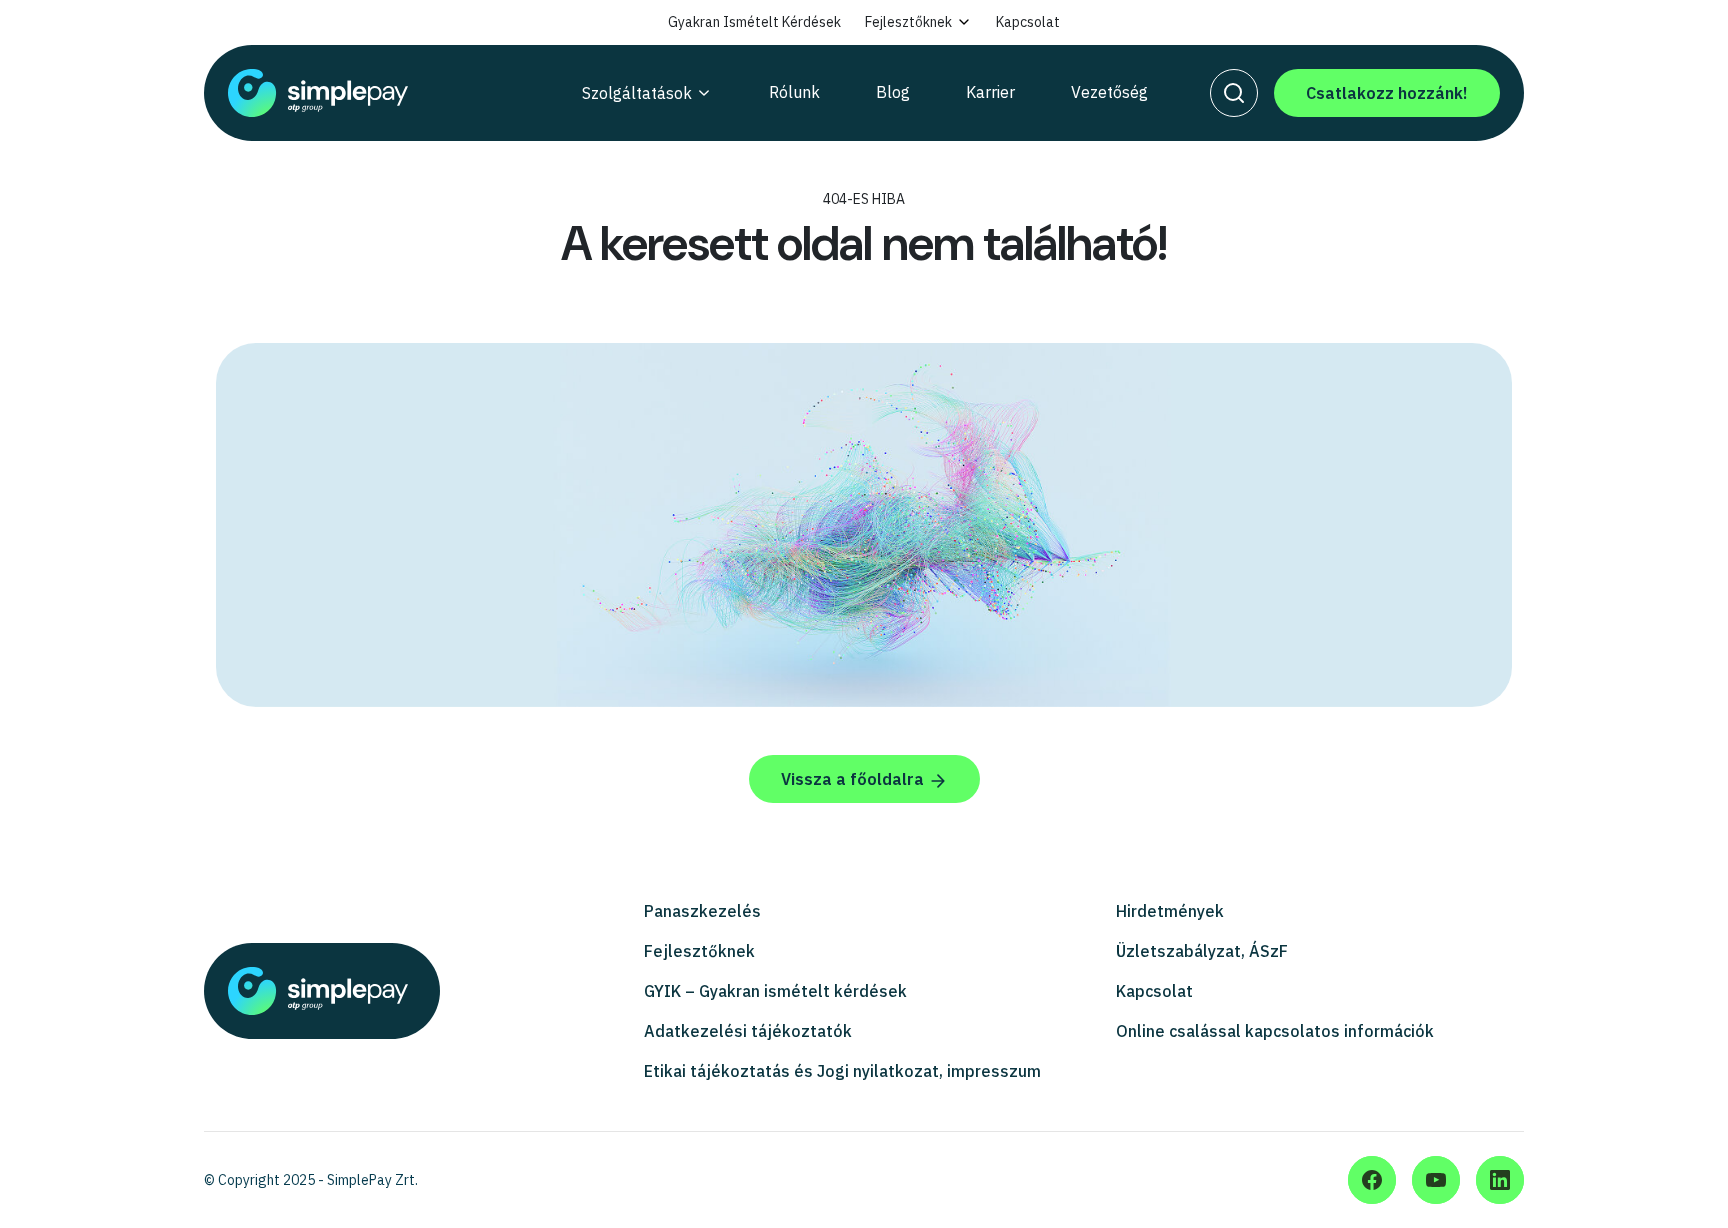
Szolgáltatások (637, 93)
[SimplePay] (357, 93)
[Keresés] (1234, 93)
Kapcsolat (1028, 22)
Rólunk (794, 92)
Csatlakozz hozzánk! (1387, 93)
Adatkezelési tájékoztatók (748, 1031)
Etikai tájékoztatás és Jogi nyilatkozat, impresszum (842, 1071)
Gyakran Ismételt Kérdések (754, 22)
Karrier (990, 92)
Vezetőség (1109, 92)
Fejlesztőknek (699, 951)
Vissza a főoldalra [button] (854, 779)
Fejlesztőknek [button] (908, 22)
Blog (893, 92)
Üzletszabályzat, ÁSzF (1202, 951)
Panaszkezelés (702, 911)
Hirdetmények (1170, 911)
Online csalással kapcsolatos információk (1275, 1031)
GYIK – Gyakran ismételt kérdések (775, 991)
